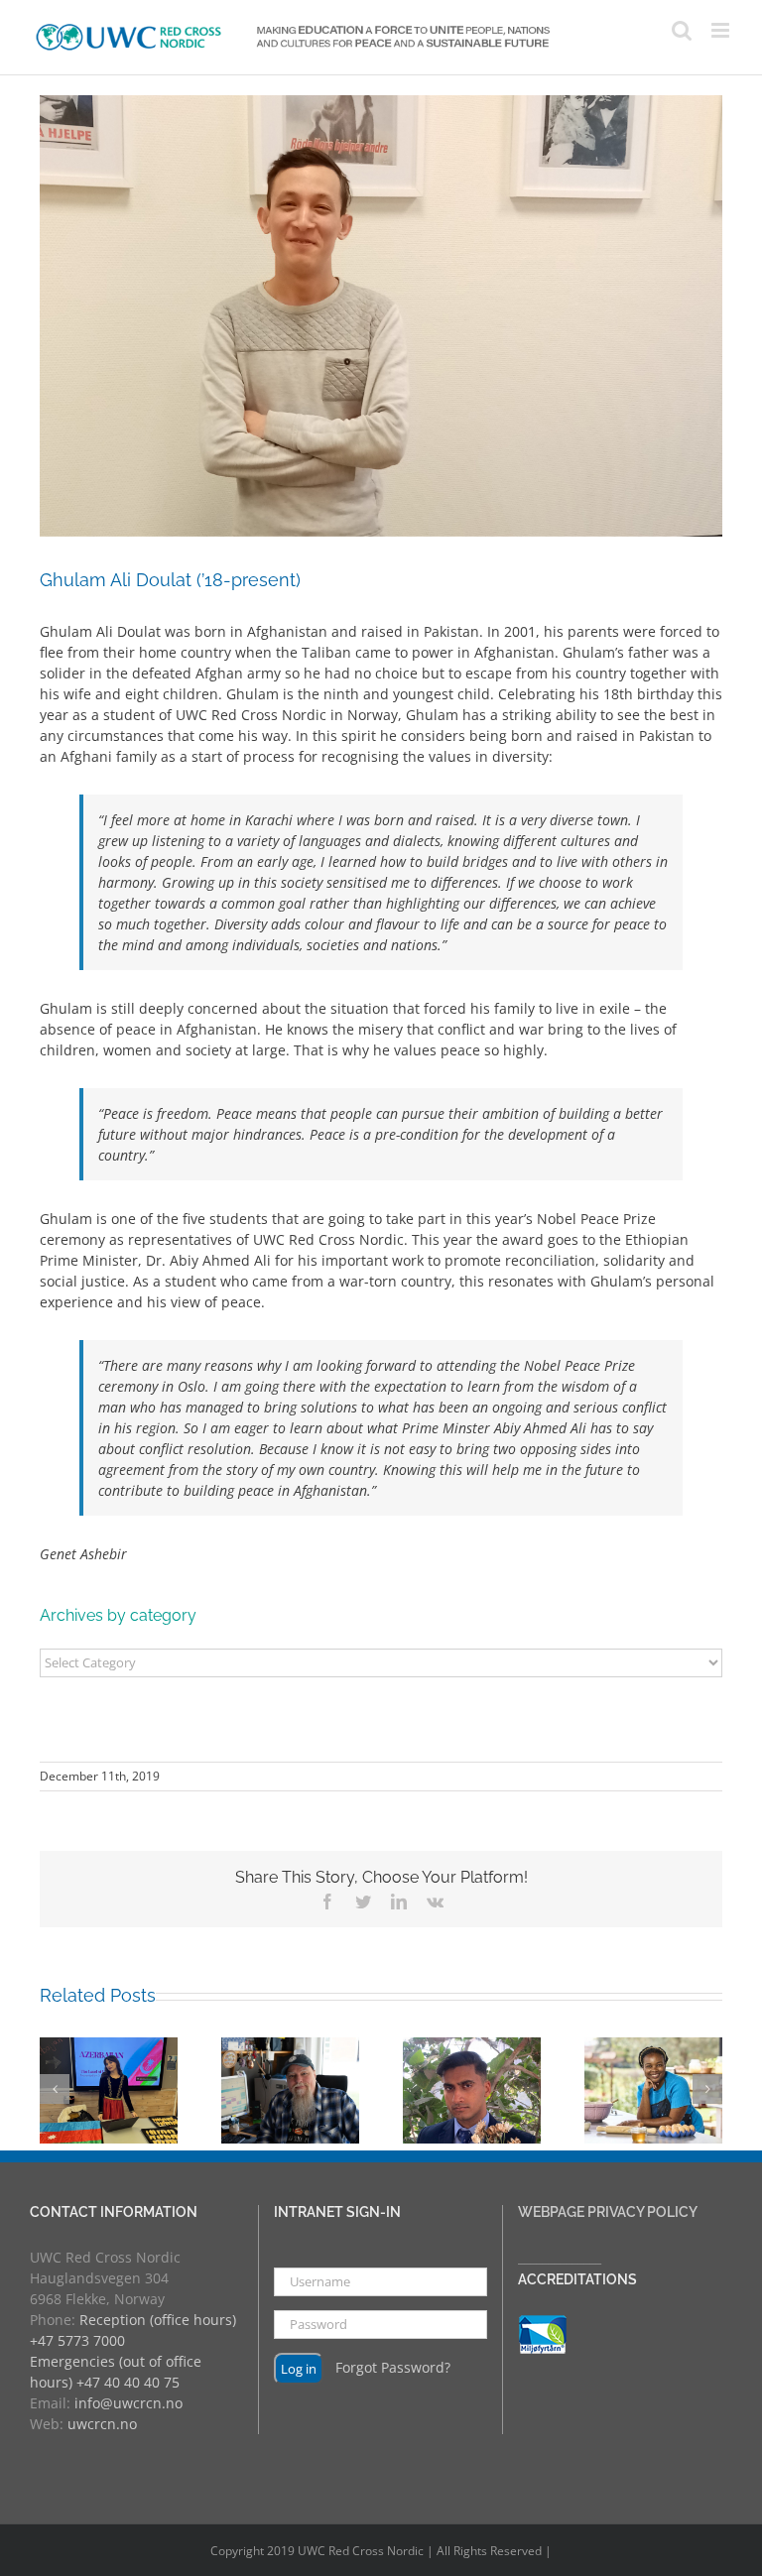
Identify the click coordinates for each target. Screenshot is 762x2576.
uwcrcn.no (102, 2424)
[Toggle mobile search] (682, 30)
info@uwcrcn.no (128, 2403)
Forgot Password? (393, 2366)
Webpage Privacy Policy (608, 2212)
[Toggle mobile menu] (722, 30)
